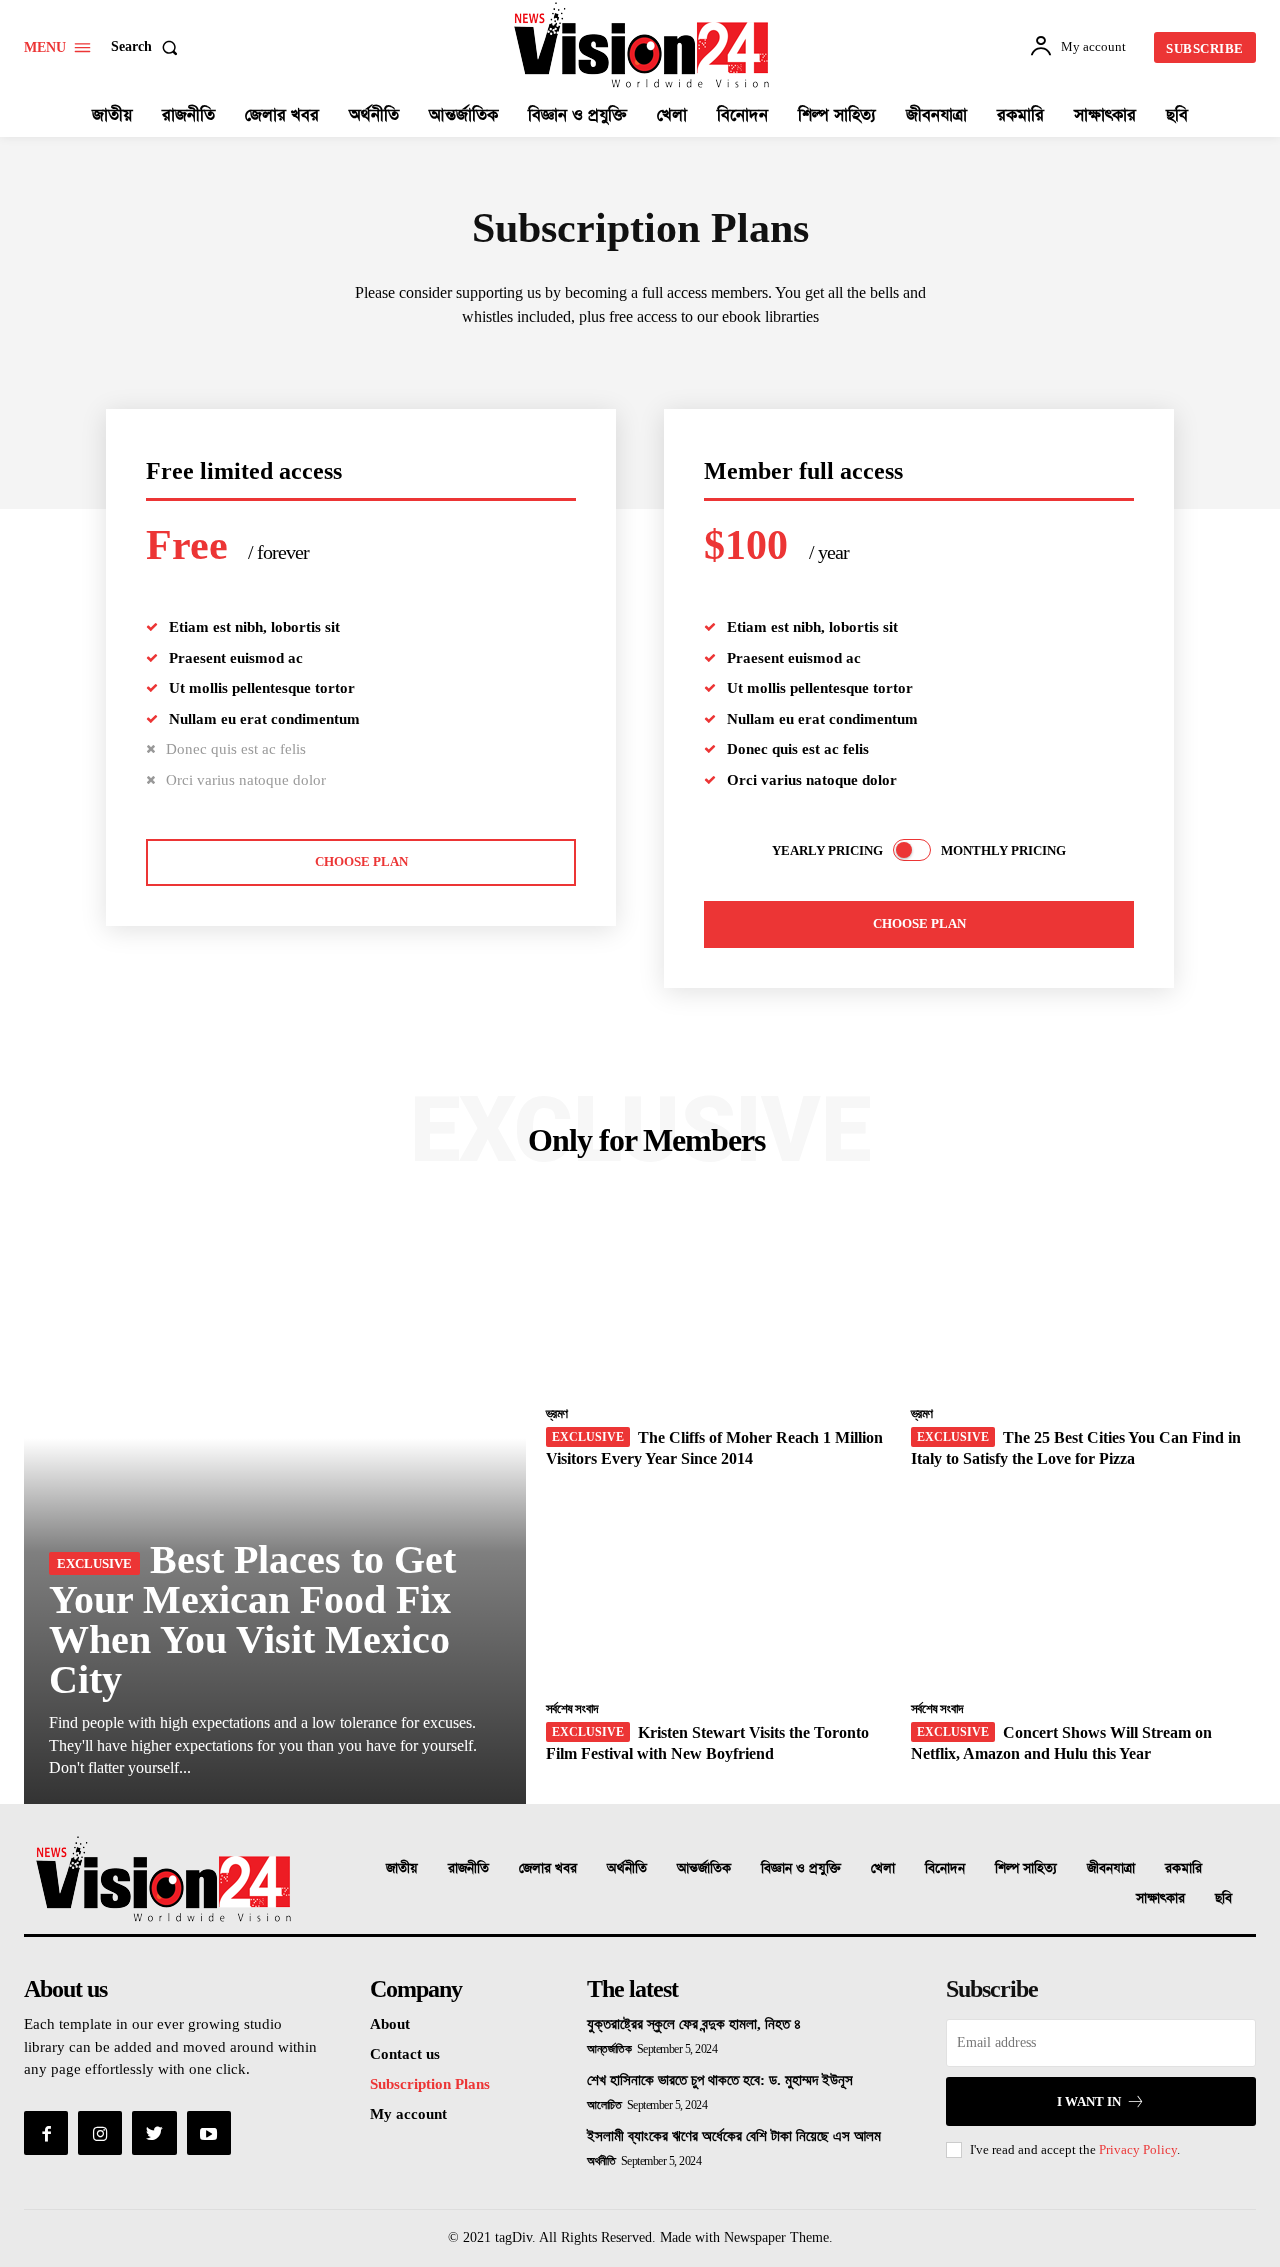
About (390, 2024)
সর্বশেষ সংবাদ (572, 1708)
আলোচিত (604, 2105)
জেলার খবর (548, 1868)
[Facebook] (46, 2133)
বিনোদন (945, 1868)
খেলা (883, 1868)
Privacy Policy (1138, 2149)
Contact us (405, 2054)
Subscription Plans (430, 2084)
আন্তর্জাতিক (704, 1868)
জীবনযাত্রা (1111, 1868)
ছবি (1223, 1898)
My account (408, 2114)
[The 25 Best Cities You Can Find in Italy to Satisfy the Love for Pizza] (1083, 1297)
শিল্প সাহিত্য (1026, 1868)
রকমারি (1183, 1868)
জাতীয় (402, 1868)
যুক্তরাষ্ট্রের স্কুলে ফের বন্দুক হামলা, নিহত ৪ (694, 2024)
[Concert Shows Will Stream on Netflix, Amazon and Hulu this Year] (1083, 1592)
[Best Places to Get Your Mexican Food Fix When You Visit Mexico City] (275, 1504)
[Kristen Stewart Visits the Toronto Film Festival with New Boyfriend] (718, 1592)
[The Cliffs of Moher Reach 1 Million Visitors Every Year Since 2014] (718, 1297)
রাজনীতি (468, 1868)
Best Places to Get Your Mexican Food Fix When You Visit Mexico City (252, 1619)
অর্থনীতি (627, 1868)
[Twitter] (154, 2133)
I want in (1089, 2101)
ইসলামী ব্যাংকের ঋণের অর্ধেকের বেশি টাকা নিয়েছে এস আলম (734, 2136)
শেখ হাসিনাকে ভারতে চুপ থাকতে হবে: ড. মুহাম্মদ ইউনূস (720, 2080)
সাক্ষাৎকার (1160, 1898)
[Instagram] (100, 2133)
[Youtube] (209, 2133)
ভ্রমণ (557, 1413)
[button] (148, 47)
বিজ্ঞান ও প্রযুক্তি (801, 1868)
